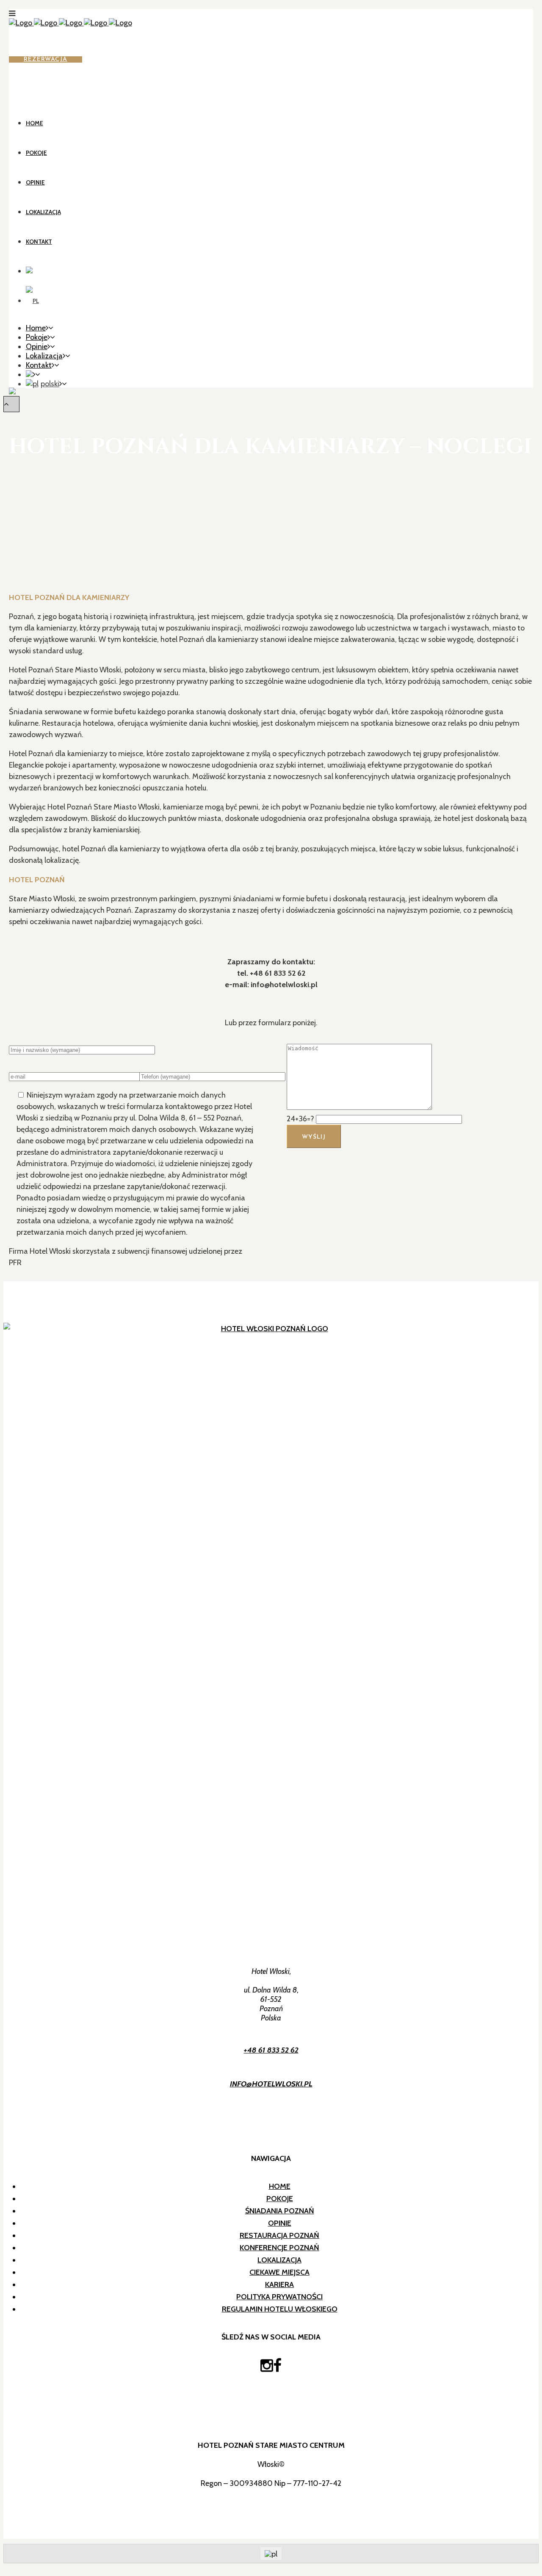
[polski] (32, 301)
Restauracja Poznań (279, 2235)
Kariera (279, 2284)
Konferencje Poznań (279, 2248)
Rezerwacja (46, 59)
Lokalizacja (279, 2260)
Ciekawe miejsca (279, 2272)
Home (280, 2186)
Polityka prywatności (279, 2297)
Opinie (280, 2223)
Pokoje (280, 2199)
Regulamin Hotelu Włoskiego (280, 2309)
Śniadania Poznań (280, 2211)
